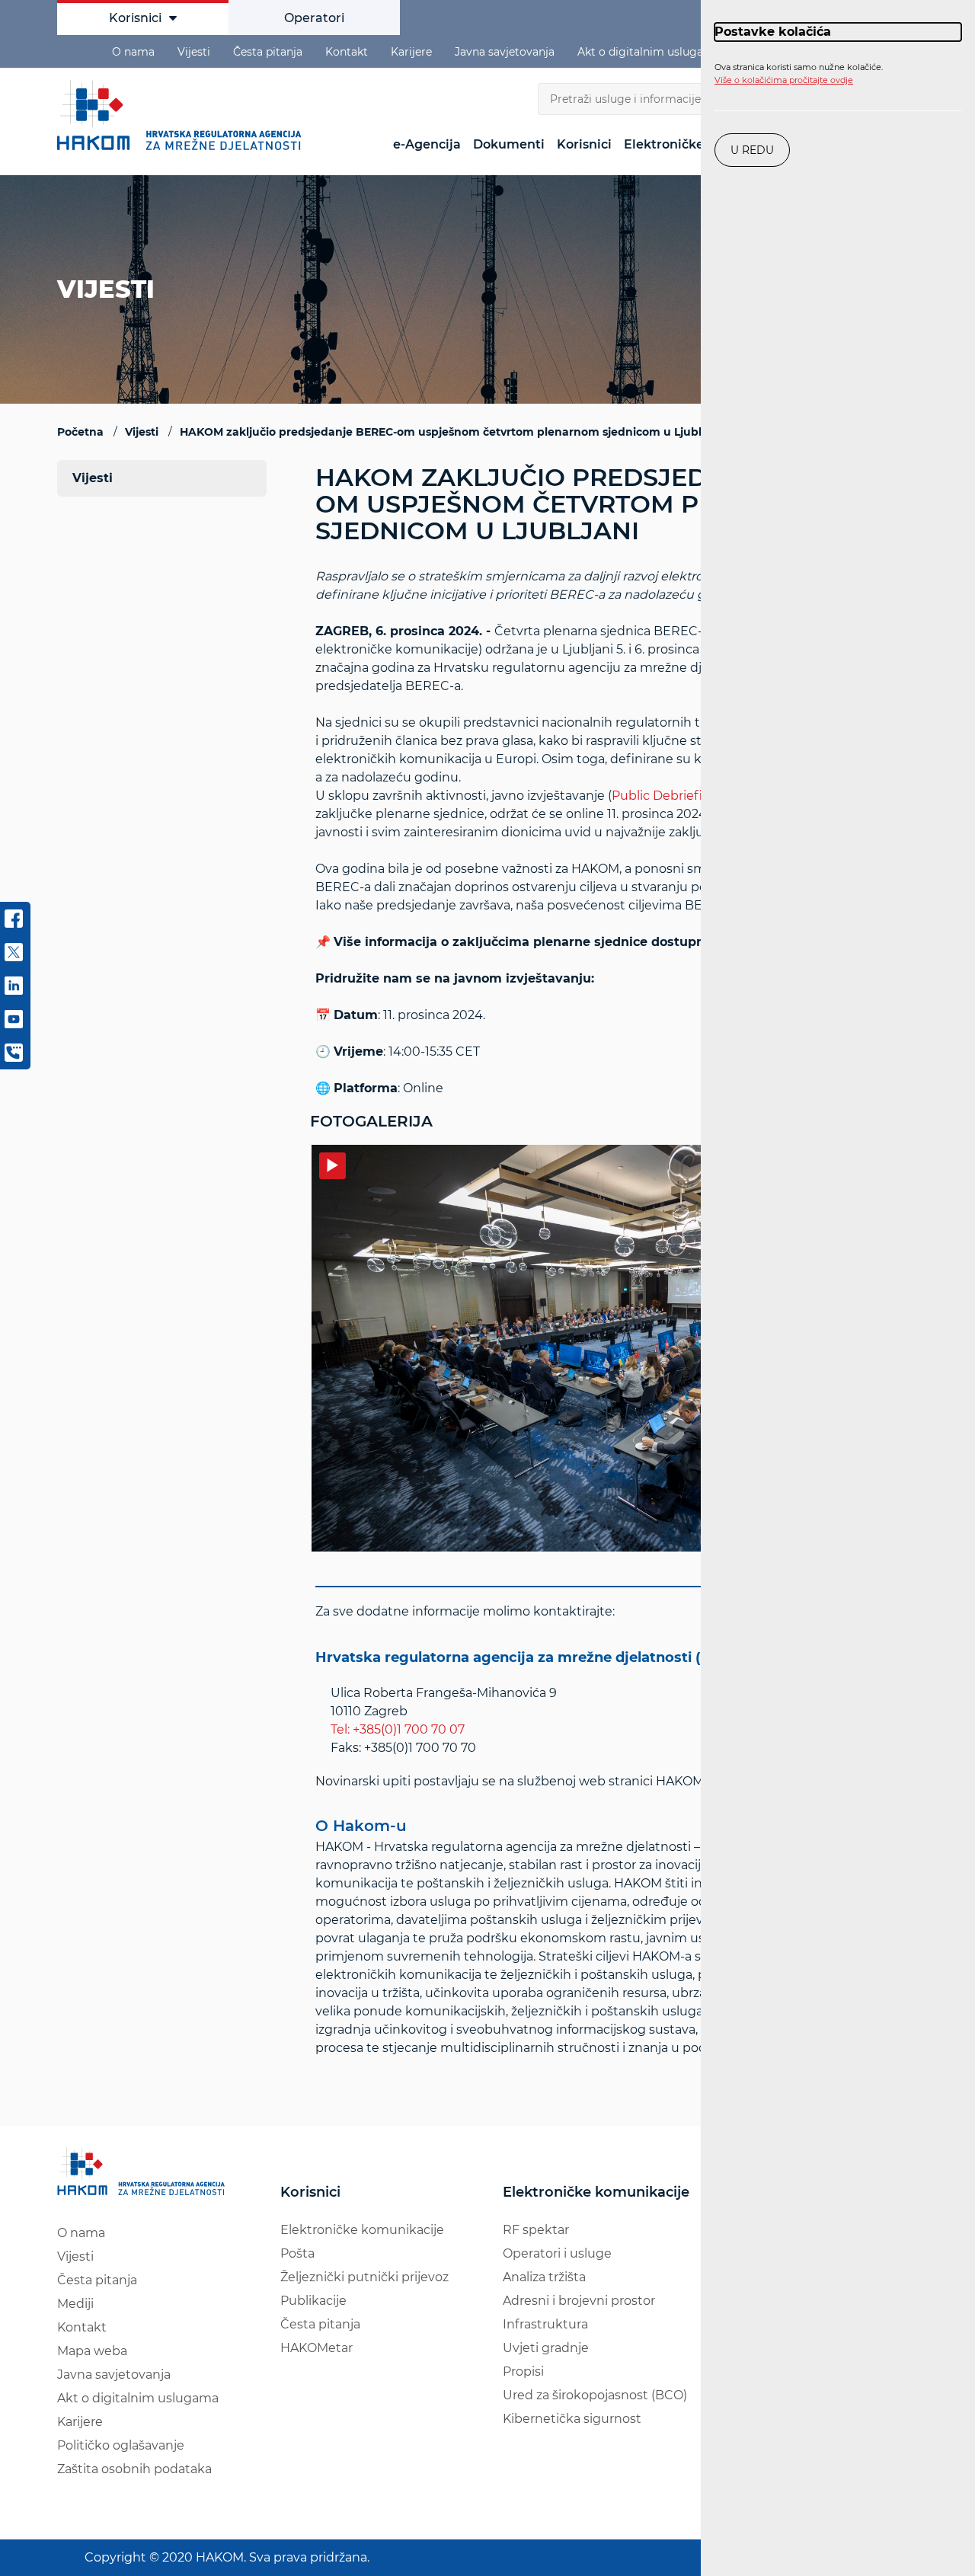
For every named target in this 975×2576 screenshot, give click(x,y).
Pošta (297, 2253)
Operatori (314, 18)
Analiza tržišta (544, 2277)
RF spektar (536, 2230)
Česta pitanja (268, 52)
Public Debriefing (665, 796)
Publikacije (313, 2301)
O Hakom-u (361, 1826)
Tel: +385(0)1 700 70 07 (398, 1729)
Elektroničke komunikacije (362, 2230)
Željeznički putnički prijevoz (364, 2277)
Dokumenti (509, 144)
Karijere (411, 52)
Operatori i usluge (557, 2253)
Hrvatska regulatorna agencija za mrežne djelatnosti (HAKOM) (538, 1657)
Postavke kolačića (773, 32)
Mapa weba (92, 2351)
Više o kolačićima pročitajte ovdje (784, 80)
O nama (133, 52)
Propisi (523, 2371)
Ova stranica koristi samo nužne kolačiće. (799, 74)
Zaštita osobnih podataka (134, 2469)
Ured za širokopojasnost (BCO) (595, 2395)
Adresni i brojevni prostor (579, 2301)
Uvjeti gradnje (546, 2348)
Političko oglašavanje (121, 2445)
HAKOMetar (316, 2348)
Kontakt (347, 52)
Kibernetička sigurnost (572, 2419)
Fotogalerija (371, 1121)
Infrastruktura (545, 2324)
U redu (752, 150)
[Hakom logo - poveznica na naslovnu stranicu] (183, 115)
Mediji (75, 2304)
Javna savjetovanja (505, 52)
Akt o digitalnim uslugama (649, 52)
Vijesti (194, 52)
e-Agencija (427, 144)
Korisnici (135, 18)
